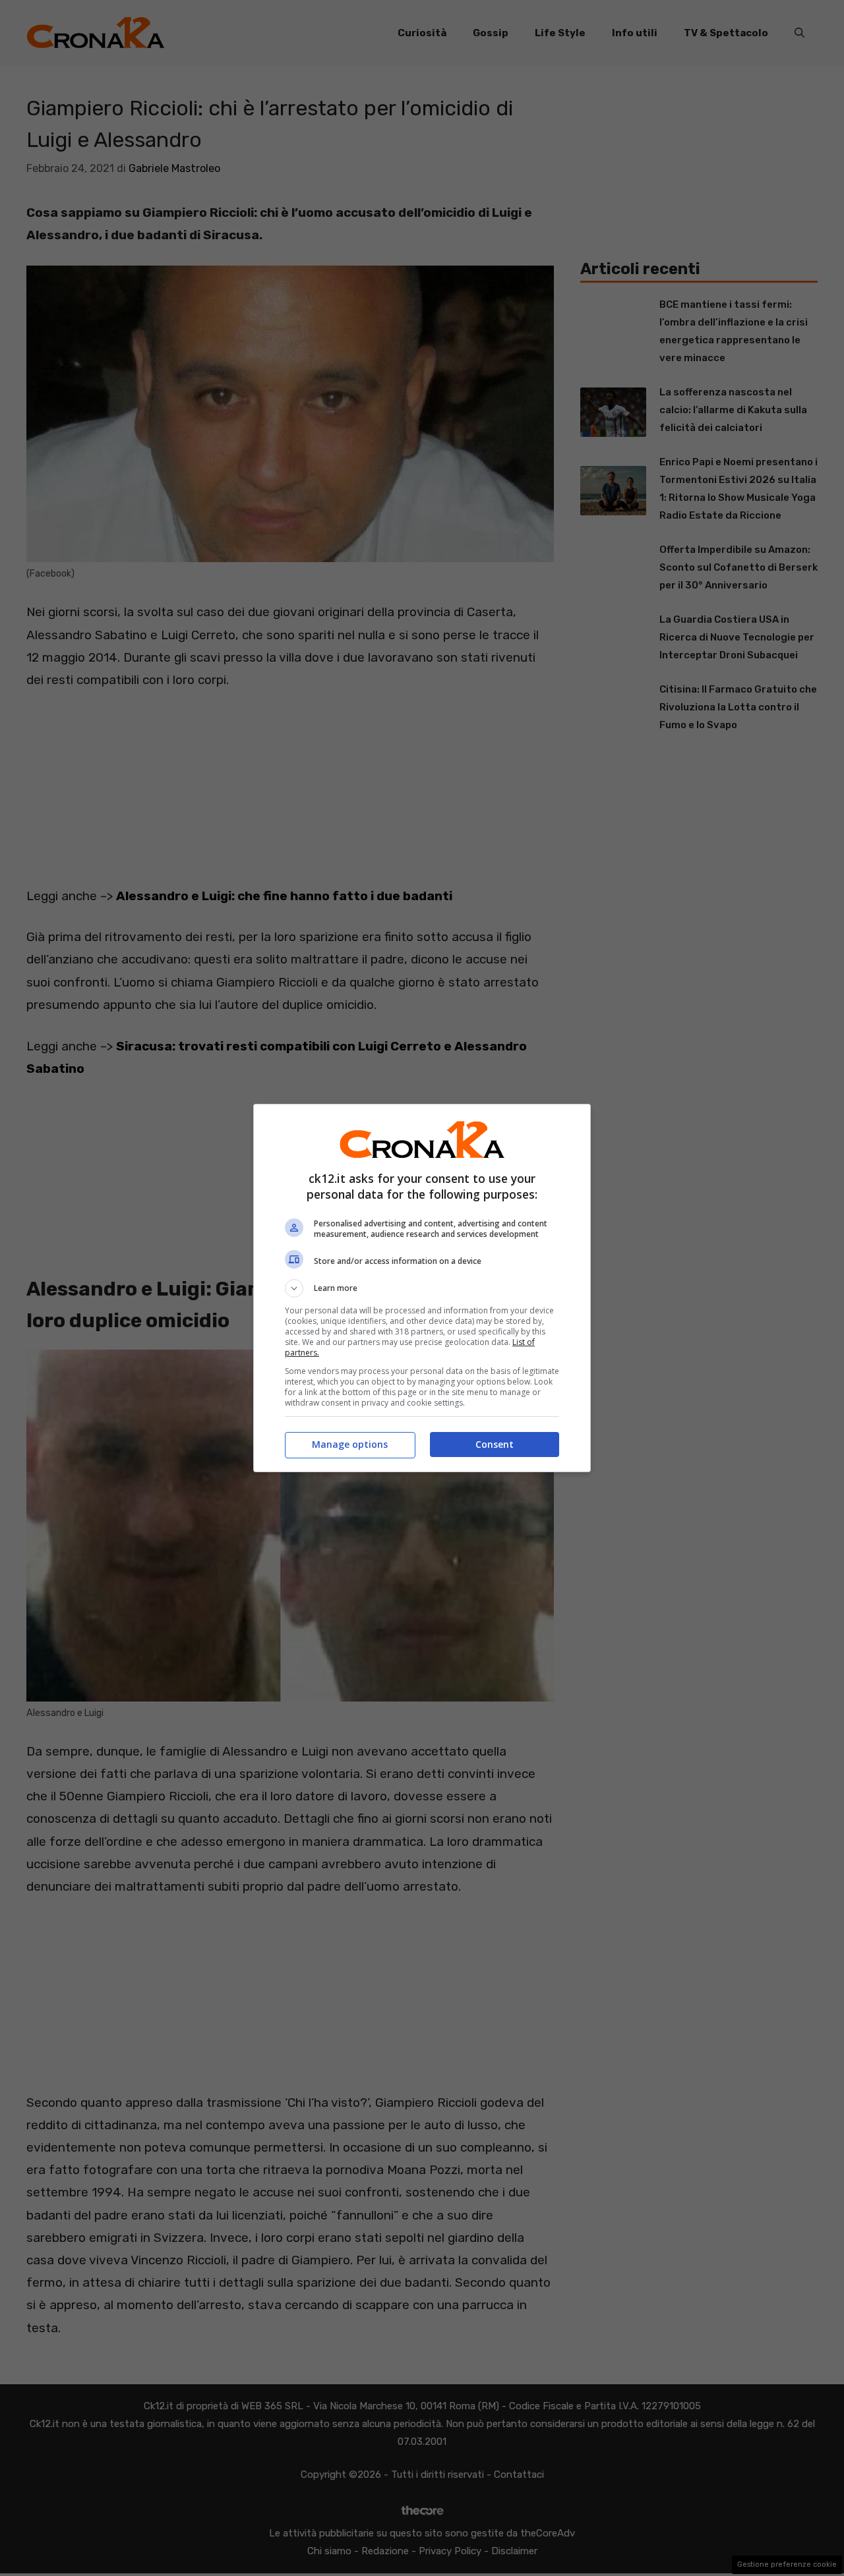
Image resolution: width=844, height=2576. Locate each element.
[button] (422, 1288)
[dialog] (422, 1288)
